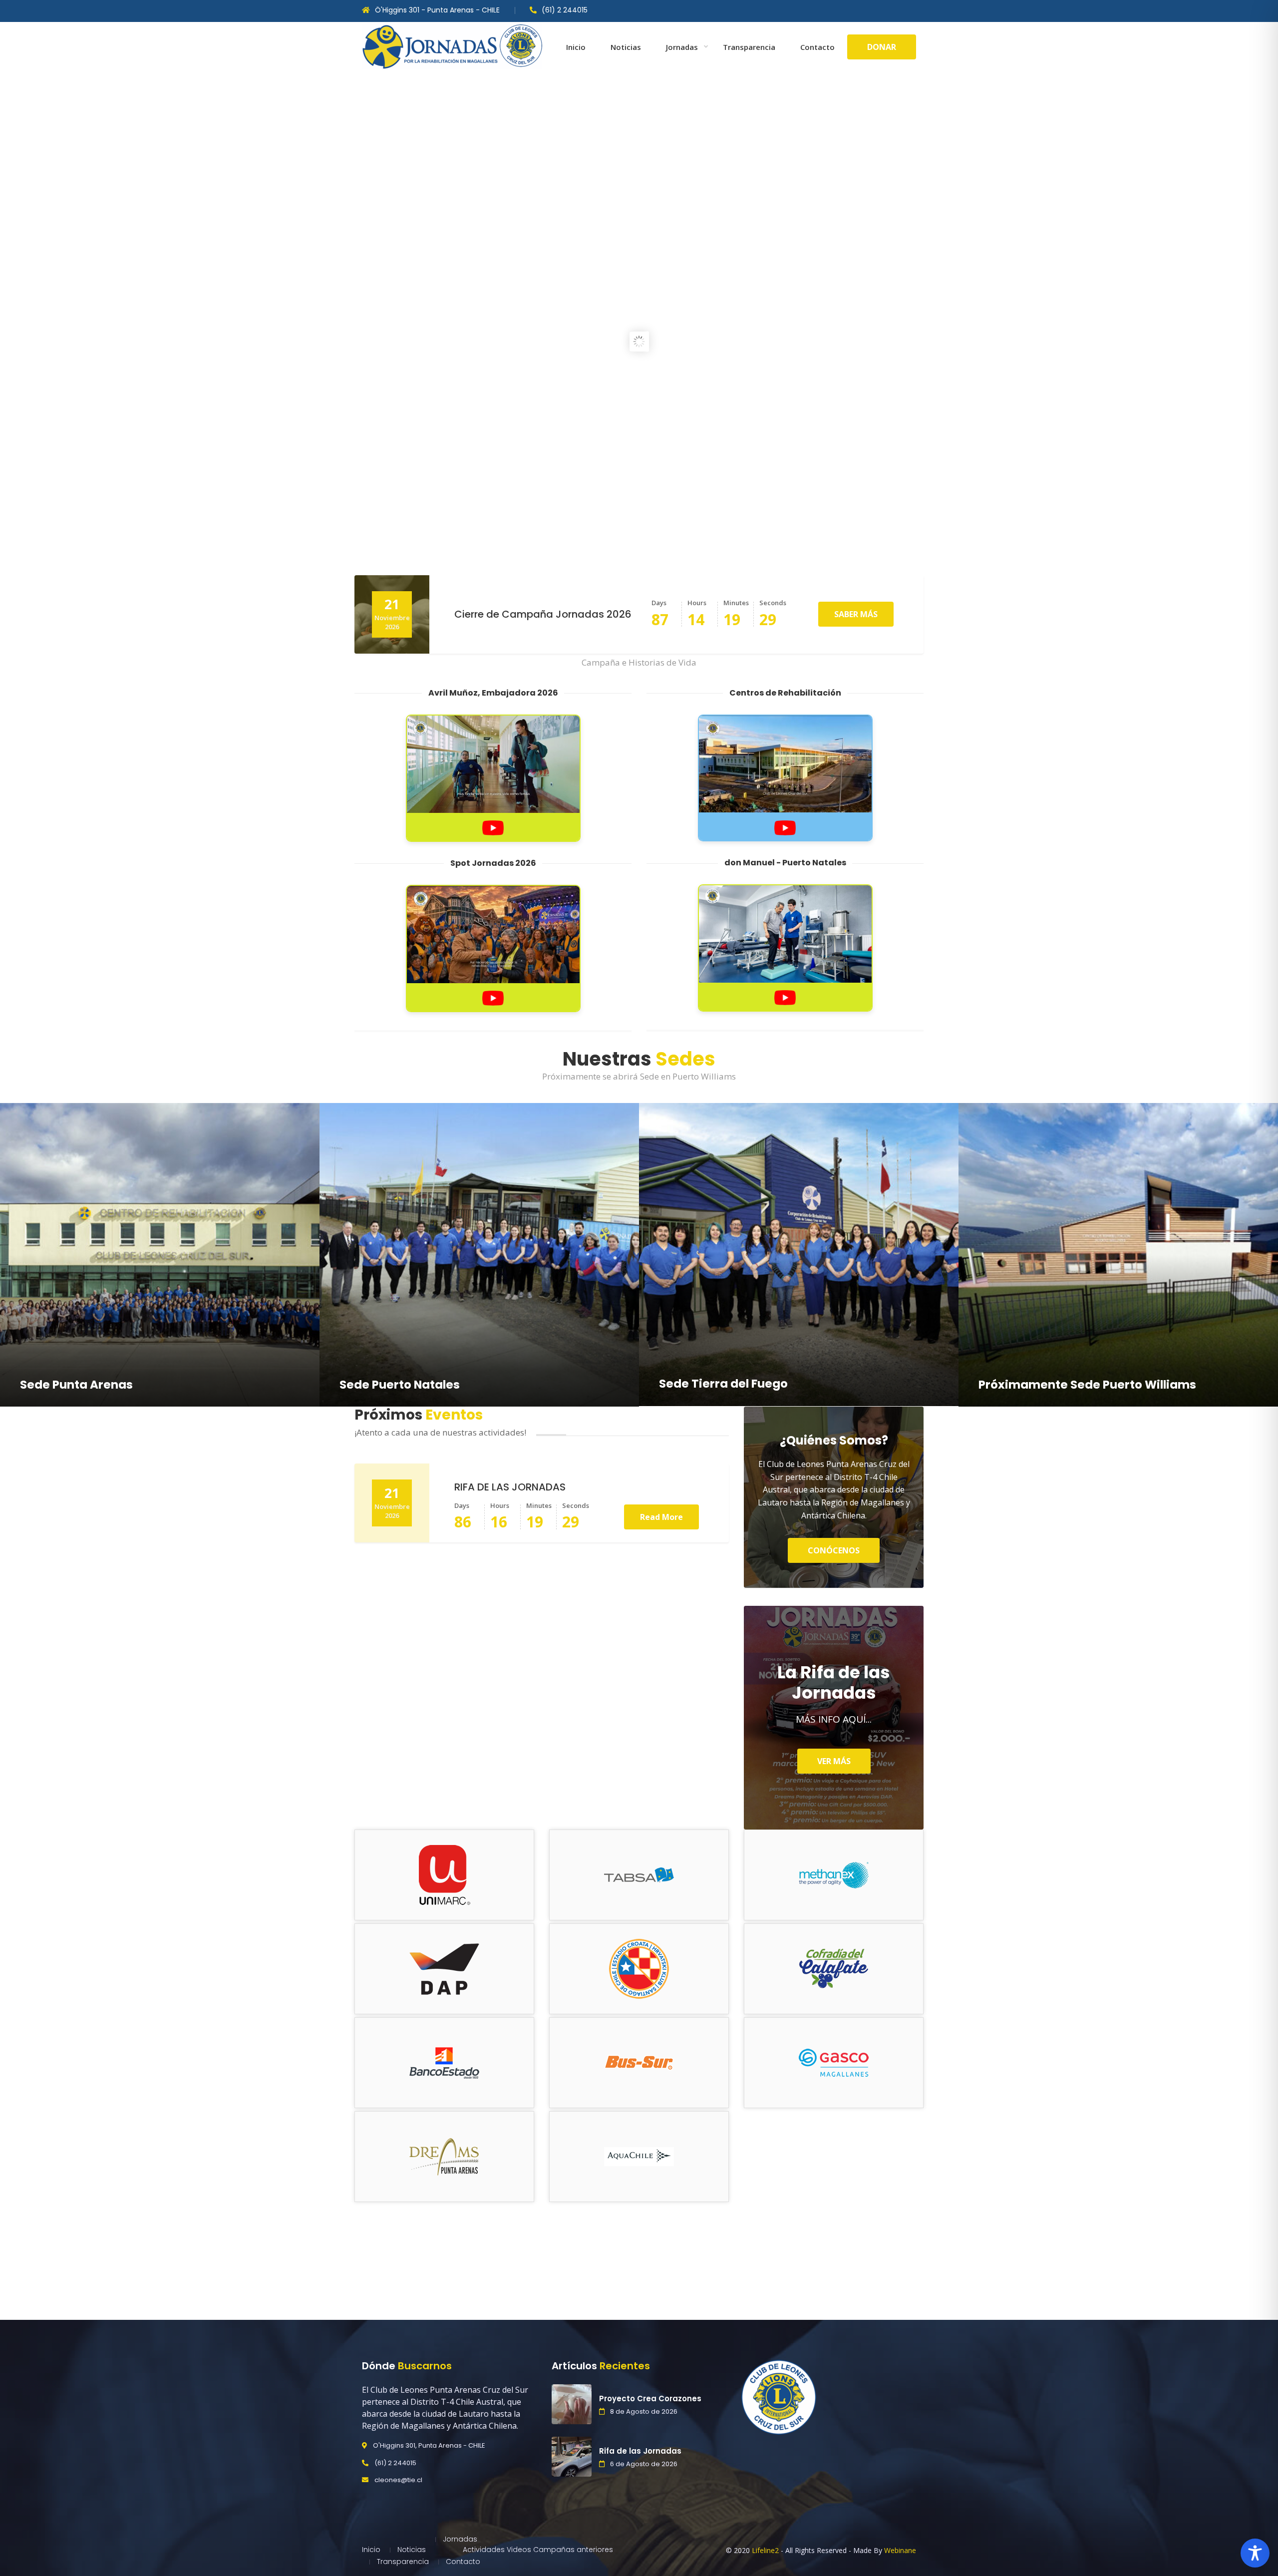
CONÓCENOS (834, 1550)
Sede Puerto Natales (400, 1385)
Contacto (817, 47)
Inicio (576, 47)
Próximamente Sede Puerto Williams (1087, 1385)
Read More (661, 1517)
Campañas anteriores (573, 2550)
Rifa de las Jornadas (640, 2451)
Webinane (900, 2550)
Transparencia (749, 47)
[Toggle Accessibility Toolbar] (1255, 2553)
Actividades (484, 2550)
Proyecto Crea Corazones (650, 2398)
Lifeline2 (765, 2550)
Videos (519, 2550)
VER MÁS (834, 1761)
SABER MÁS (856, 614)
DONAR (882, 47)
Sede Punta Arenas (76, 1385)
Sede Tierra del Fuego (723, 1384)
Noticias (626, 47)
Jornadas (682, 47)
